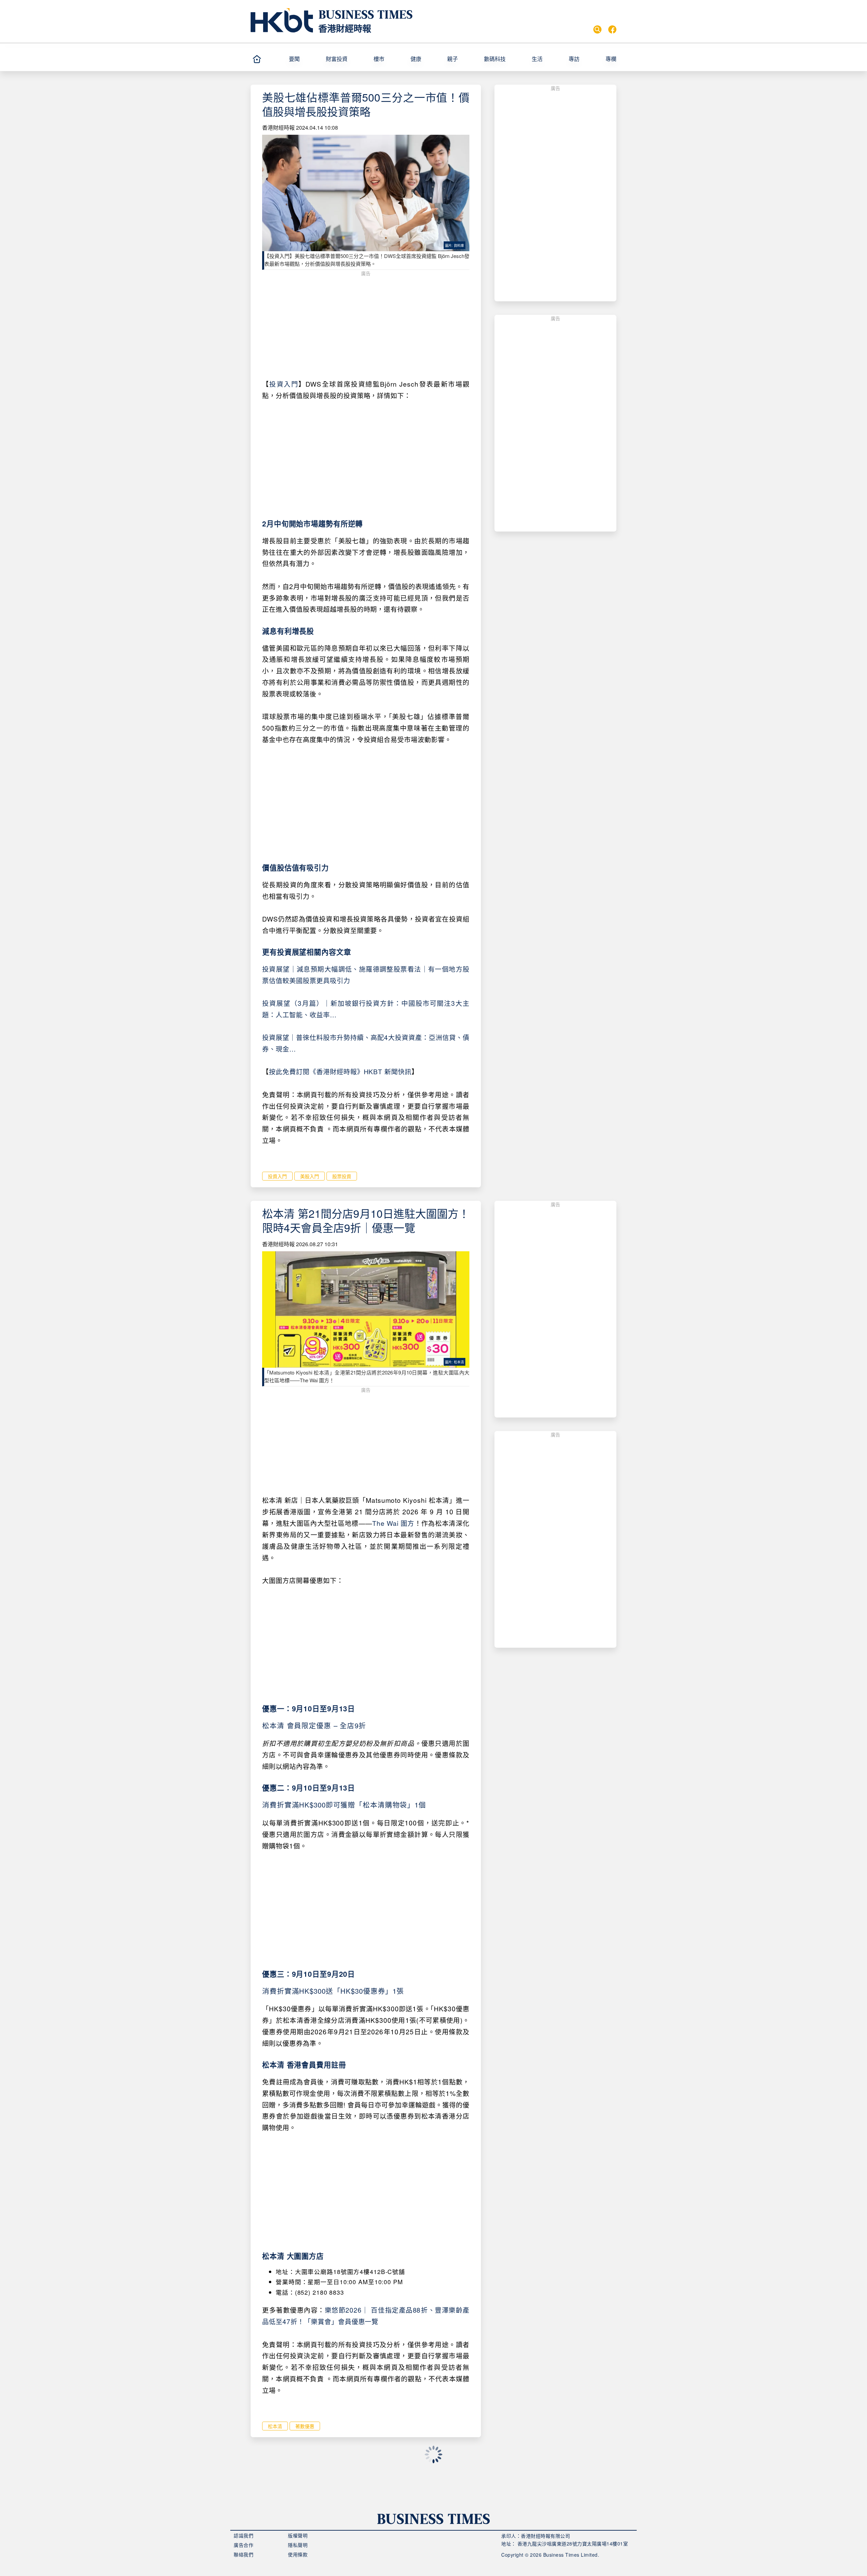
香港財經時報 (345, 28)
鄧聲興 (270, 2494)
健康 (416, 59)
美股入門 (310, 1176)
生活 (537, 59)
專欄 (611, 59)
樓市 (379, 59)
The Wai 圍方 (393, 1523)
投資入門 (284, 384)
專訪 (574, 59)
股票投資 (342, 1176)
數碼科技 (495, 59)
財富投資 (337, 59)
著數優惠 (305, 2426)
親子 (452, 59)
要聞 (294, 59)
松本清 (275, 2426)
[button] (304, 59)
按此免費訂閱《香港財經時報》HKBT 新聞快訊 (340, 1071)
